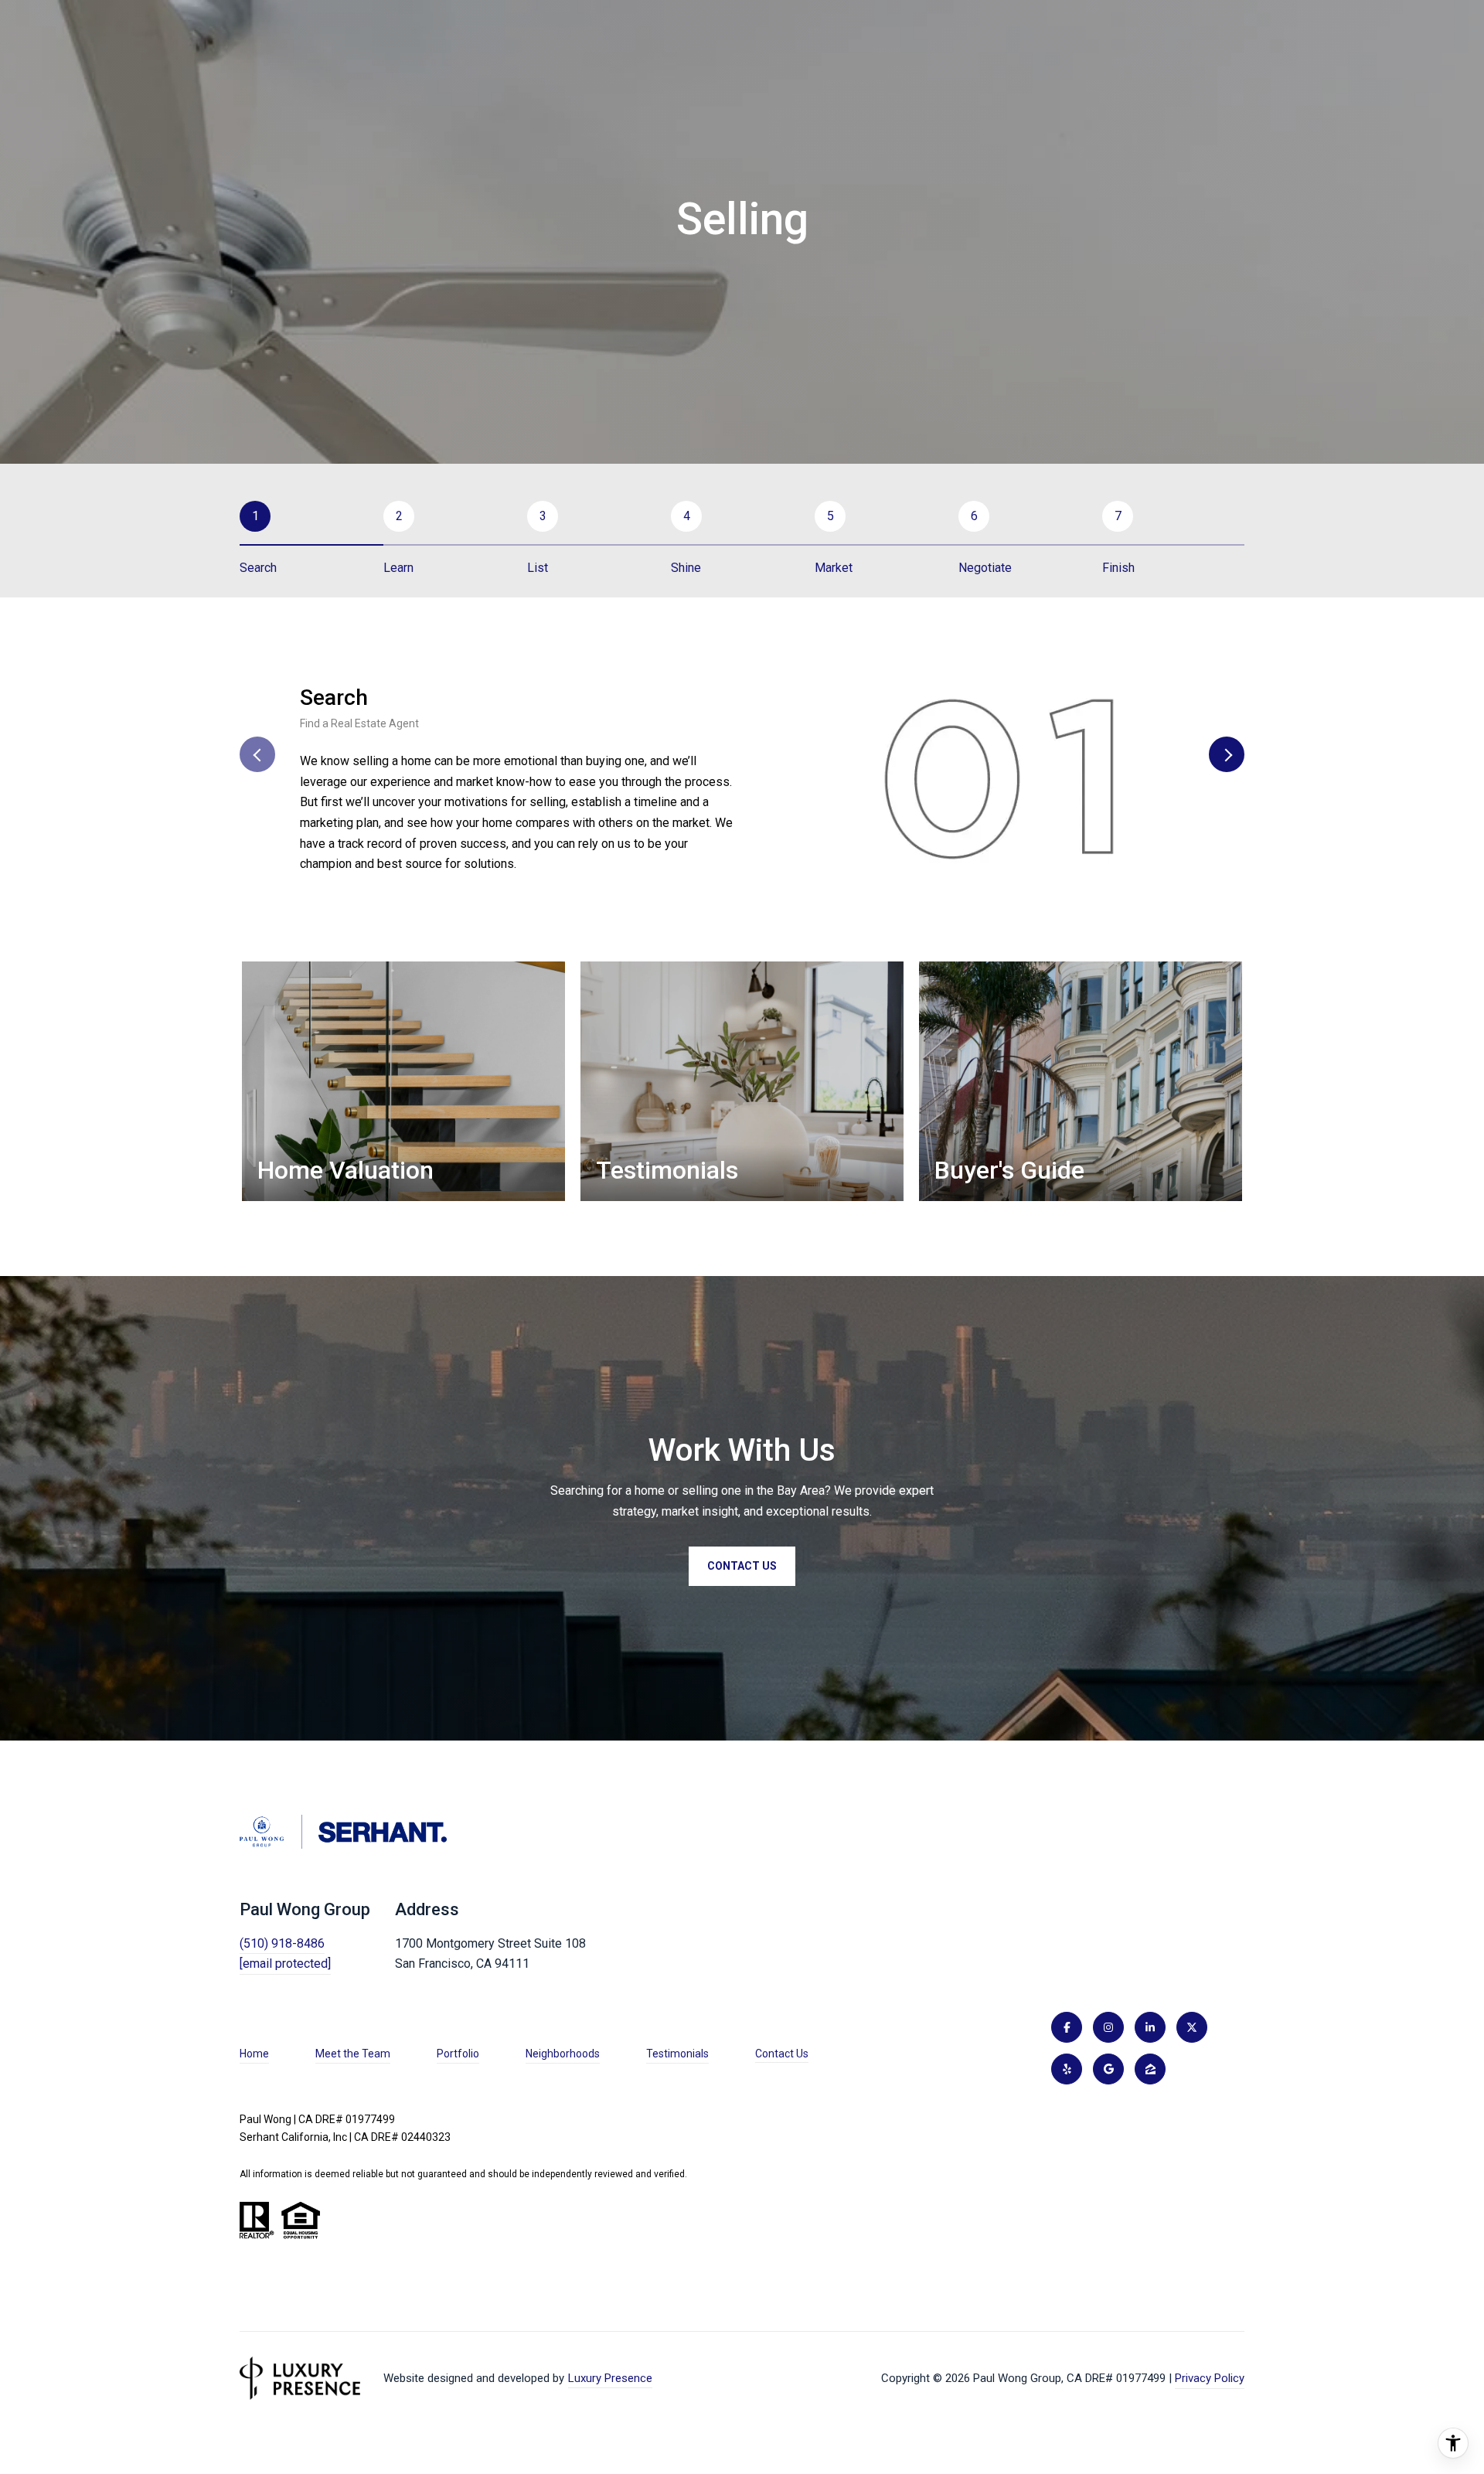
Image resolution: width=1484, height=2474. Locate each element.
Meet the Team (353, 2054)
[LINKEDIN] (1150, 2027)
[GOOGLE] (1108, 2069)
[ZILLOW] (1150, 2069)
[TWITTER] (1192, 2027)
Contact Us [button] (742, 1567)
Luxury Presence (610, 2378)
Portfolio (458, 2054)
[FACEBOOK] (1067, 2027)
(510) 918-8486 (282, 1943)
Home (254, 2054)
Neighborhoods (563, 2054)
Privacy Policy (1210, 2378)
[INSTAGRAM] (1108, 2027)
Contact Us (782, 2054)
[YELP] (1067, 2069)
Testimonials (677, 2054)
